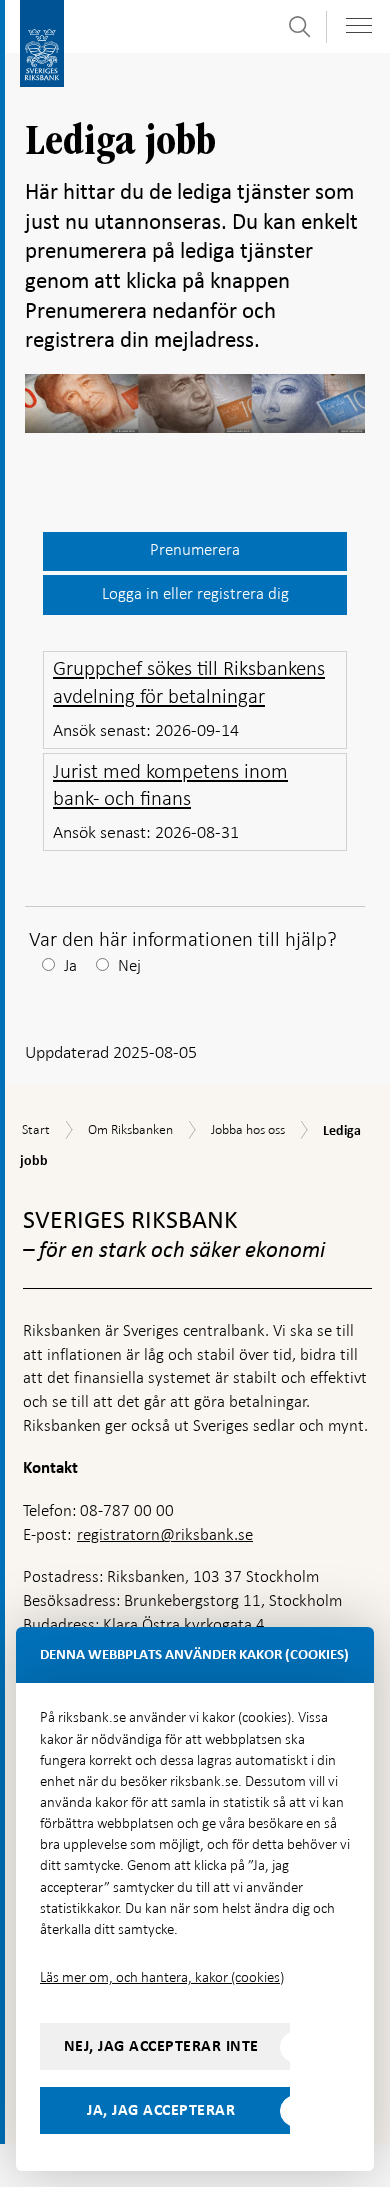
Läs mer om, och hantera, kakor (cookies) (162, 1977)
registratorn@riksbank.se (165, 1534)
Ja (70, 965)
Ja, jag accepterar (161, 2110)
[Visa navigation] (359, 25)
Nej (129, 965)
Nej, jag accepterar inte (161, 2046)
